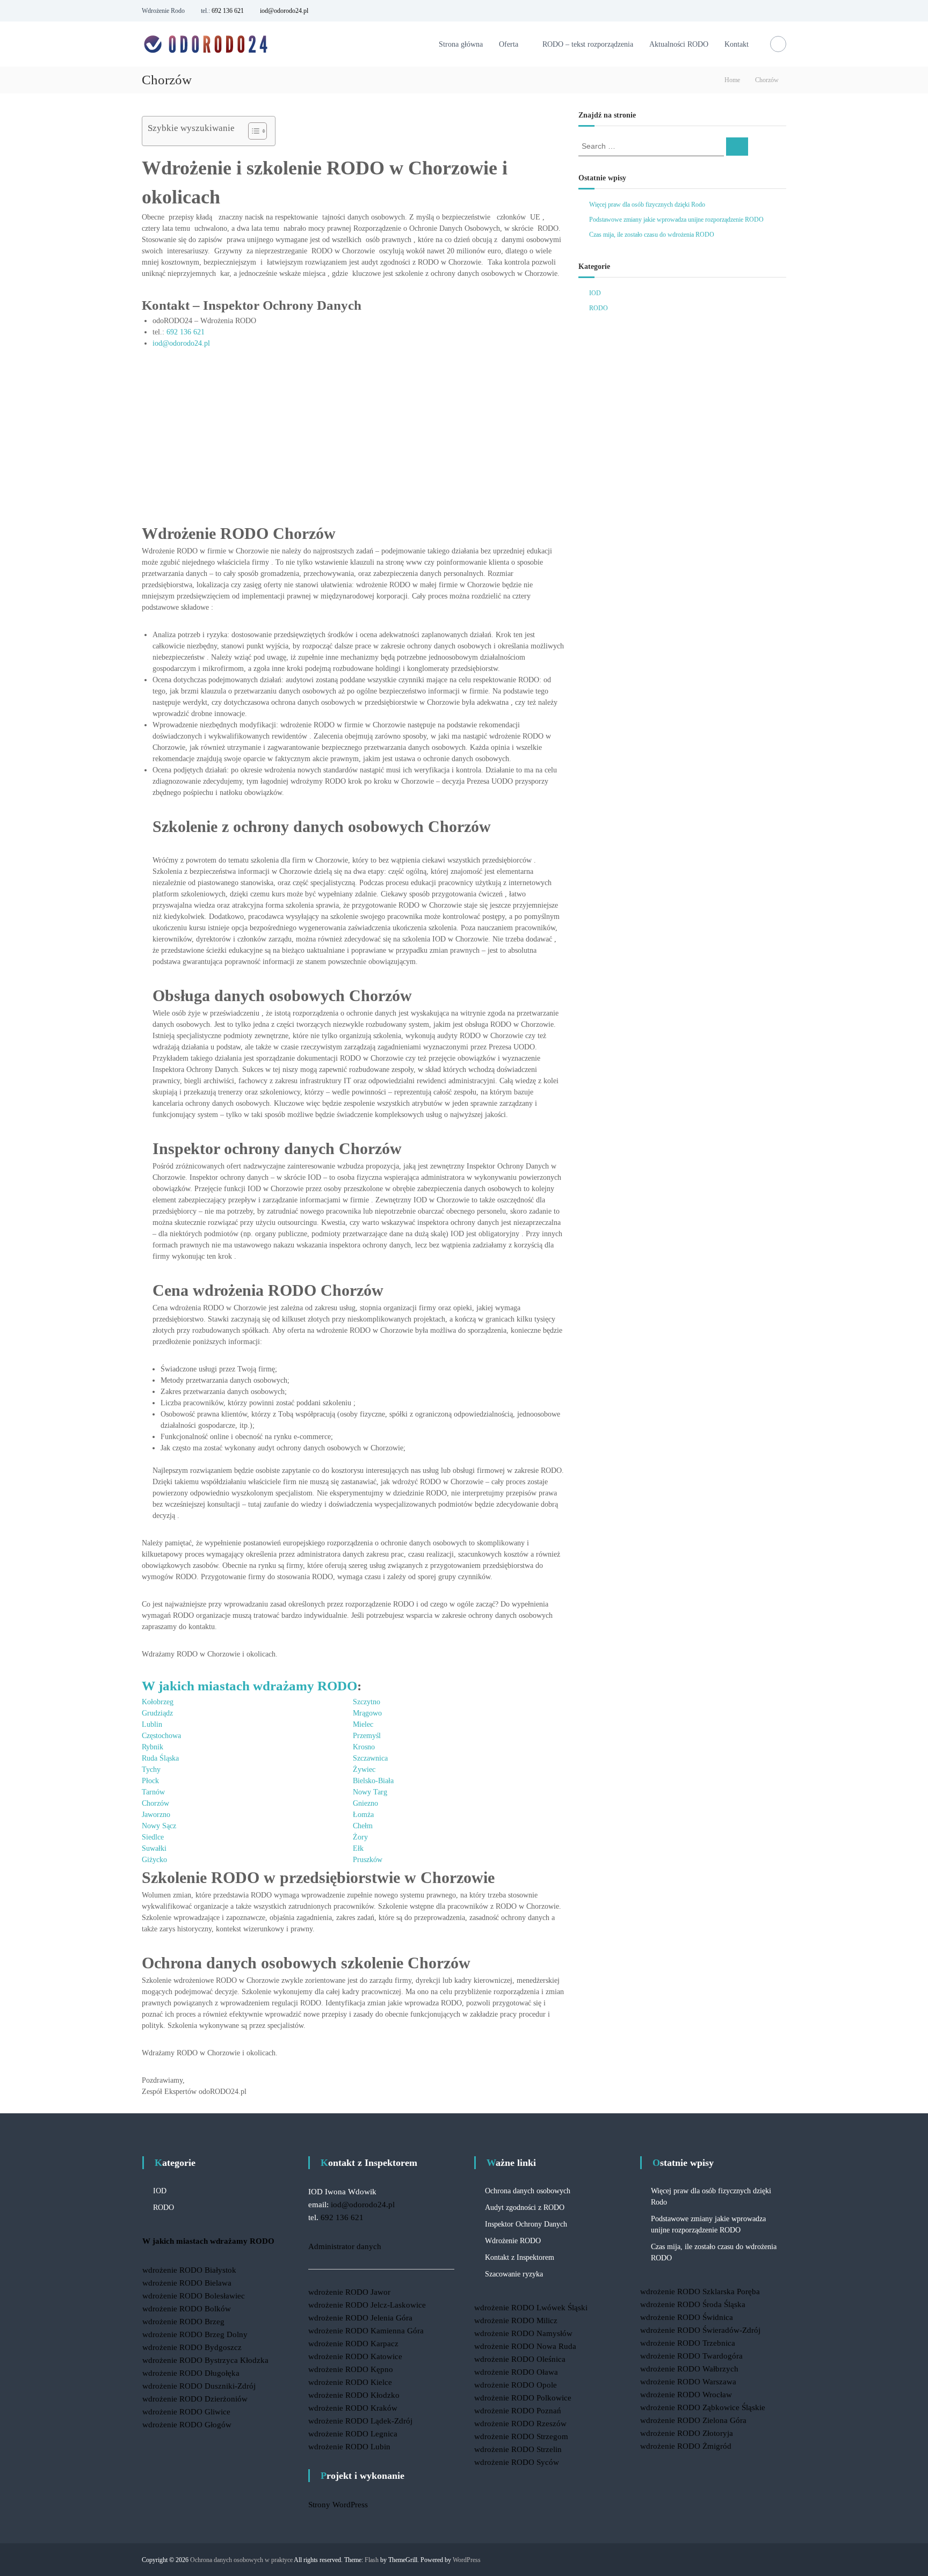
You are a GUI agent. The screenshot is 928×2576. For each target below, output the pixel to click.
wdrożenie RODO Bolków (187, 2309)
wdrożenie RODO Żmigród (686, 2446)
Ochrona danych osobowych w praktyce (241, 2560)
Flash (372, 2560)
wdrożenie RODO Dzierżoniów (195, 2399)
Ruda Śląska (160, 1758)
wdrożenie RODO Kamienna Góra (366, 2331)
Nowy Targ (370, 1792)
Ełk (358, 1848)
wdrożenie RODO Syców (517, 2462)
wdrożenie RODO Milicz (516, 2320)
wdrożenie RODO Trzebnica (688, 2343)
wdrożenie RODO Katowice (355, 2356)
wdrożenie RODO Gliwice (186, 2412)
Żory (360, 1837)
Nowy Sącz (159, 1826)
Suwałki (154, 1848)
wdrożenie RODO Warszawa (688, 2382)
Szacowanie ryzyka (514, 2274)
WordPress (467, 2560)
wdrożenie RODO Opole (516, 2385)
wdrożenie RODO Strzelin (518, 2449)
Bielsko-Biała (373, 1781)
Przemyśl (367, 1736)
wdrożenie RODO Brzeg (183, 2322)
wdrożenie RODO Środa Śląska (693, 2304)
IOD (595, 293)
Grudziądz (157, 1713)
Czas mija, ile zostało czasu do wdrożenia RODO (652, 235)
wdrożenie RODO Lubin (349, 2447)
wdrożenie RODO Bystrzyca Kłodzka (205, 2360)
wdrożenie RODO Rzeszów (520, 2424)
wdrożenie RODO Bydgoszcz (192, 2347)
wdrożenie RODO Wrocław (686, 2395)
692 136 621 (228, 11)
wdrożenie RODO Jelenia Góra (360, 2318)
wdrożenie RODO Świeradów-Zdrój (700, 2330)
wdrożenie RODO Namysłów (523, 2333)
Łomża (363, 1815)
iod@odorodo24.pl (284, 11)
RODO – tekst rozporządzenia (588, 44)
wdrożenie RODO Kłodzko (354, 2395)
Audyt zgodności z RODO (525, 2208)
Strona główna (461, 44)
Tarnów (153, 1792)
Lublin (152, 1724)
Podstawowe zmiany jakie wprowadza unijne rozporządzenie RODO (676, 220)
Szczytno (367, 1702)
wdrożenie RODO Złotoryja (687, 2433)
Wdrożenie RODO (513, 2241)
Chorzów (155, 1803)
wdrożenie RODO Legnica (353, 2434)
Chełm (363, 1826)
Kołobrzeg (158, 1702)
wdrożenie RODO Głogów (187, 2425)
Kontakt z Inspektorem (520, 2257)
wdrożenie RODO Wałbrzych (689, 2369)
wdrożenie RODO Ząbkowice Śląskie (703, 2407)
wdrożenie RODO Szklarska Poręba (700, 2292)
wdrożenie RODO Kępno (351, 2369)
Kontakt (737, 44)
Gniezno (365, 1803)
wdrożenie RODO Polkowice (523, 2398)
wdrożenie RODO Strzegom (521, 2436)
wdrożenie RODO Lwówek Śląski (531, 2308)
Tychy (151, 1769)
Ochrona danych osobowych (528, 2191)
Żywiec (364, 1769)
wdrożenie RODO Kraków (353, 2408)
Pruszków (368, 1860)
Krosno (364, 1747)
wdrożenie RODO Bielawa (187, 2283)
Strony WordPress (338, 2505)
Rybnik (153, 1747)
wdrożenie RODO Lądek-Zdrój (360, 2421)
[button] (252, 131)
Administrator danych (345, 2246)
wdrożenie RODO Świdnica (687, 2317)
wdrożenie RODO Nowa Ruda (525, 2346)
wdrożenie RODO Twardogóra (691, 2356)
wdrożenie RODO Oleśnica (520, 2359)
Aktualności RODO (679, 44)
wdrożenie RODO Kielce (350, 2382)
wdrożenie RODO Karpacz (353, 2344)
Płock (150, 1781)
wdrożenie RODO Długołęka (191, 2373)
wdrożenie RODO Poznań (518, 2411)
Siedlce (153, 1837)
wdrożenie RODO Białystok (189, 2270)
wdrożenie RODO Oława (516, 2372)
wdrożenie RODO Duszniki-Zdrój (199, 2386)
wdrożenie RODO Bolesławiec (194, 2296)
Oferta (509, 44)
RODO (599, 308)
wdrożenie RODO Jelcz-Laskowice (367, 2305)
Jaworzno (156, 1815)
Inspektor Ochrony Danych (526, 2224)
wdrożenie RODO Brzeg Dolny (195, 2334)
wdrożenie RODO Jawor (349, 2292)
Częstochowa (161, 1736)
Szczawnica (370, 1758)
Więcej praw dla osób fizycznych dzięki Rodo (647, 205)
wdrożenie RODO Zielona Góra (693, 2420)
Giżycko (154, 1860)
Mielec (363, 1724)
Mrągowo (367, 1713)
